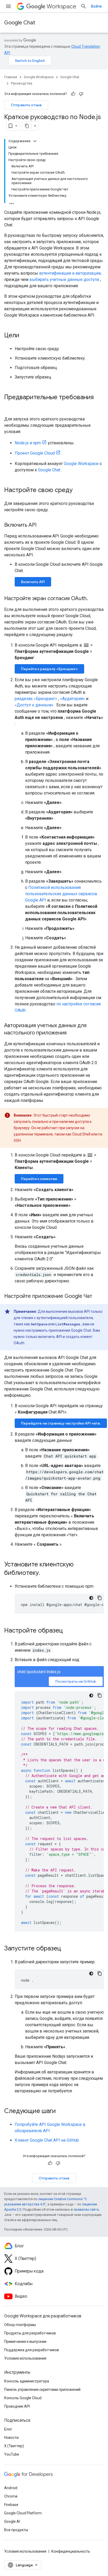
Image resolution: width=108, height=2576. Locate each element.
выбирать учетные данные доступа (64, 279)
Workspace (61, 6)
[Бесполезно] (81, 94)
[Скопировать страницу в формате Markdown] (27, 126)
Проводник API (17, 2406)
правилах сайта (86, 2209)
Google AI (12, 2521)
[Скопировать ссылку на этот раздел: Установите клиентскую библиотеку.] (45, 1573)
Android (11, 2488)
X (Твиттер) (14, 2446)
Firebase (11, 2505)
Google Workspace (39, 77)
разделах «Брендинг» (36, 699)
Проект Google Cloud (35, 453)
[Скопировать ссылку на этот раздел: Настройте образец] (68, 1631)
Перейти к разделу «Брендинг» (49, 669)
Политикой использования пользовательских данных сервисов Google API (61, 894)
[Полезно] (73, 94)
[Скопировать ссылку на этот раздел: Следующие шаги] (61, 2111)
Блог (8, 2429)
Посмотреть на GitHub (76, 1681)
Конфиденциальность (71, 2551)
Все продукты (16, 2530)
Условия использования (25, 2358)
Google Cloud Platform (23, 2513)
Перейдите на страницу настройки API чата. (61, 1423)
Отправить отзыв (26, 105)
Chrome (11, 2496)
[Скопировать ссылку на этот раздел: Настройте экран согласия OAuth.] (93, 599)
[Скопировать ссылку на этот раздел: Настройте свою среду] (78, 490)
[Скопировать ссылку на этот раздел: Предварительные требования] (9, 406)
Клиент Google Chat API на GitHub (47, 2140)
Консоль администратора (27, 2381)
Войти (96, 6)
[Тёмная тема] (91, 1598)
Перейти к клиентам (39, 1179)
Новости (11, 2438)
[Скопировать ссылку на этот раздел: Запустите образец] (66, 1949)
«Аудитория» (72, 699)
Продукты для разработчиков (30, 2333)
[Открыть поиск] (84, 6)
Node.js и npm (28, 443)
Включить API (33, 582)
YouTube (12, 2454)
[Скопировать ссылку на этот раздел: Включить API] (42, 525)
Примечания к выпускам (25, 2342)
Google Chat (20, 23)
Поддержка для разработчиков (32, 2350)
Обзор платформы (20, 2325)
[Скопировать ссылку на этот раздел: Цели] (25, 336)
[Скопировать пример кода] (100, 1598)
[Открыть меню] (8, 6)
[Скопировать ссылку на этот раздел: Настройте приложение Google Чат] (98, 1297)
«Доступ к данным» (34, 705)
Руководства (22, 83)
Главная (11, 77)
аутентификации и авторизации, (70, 273)
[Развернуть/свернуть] (35, 141)
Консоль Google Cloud (23, 2398)
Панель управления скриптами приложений (42, 2390)
